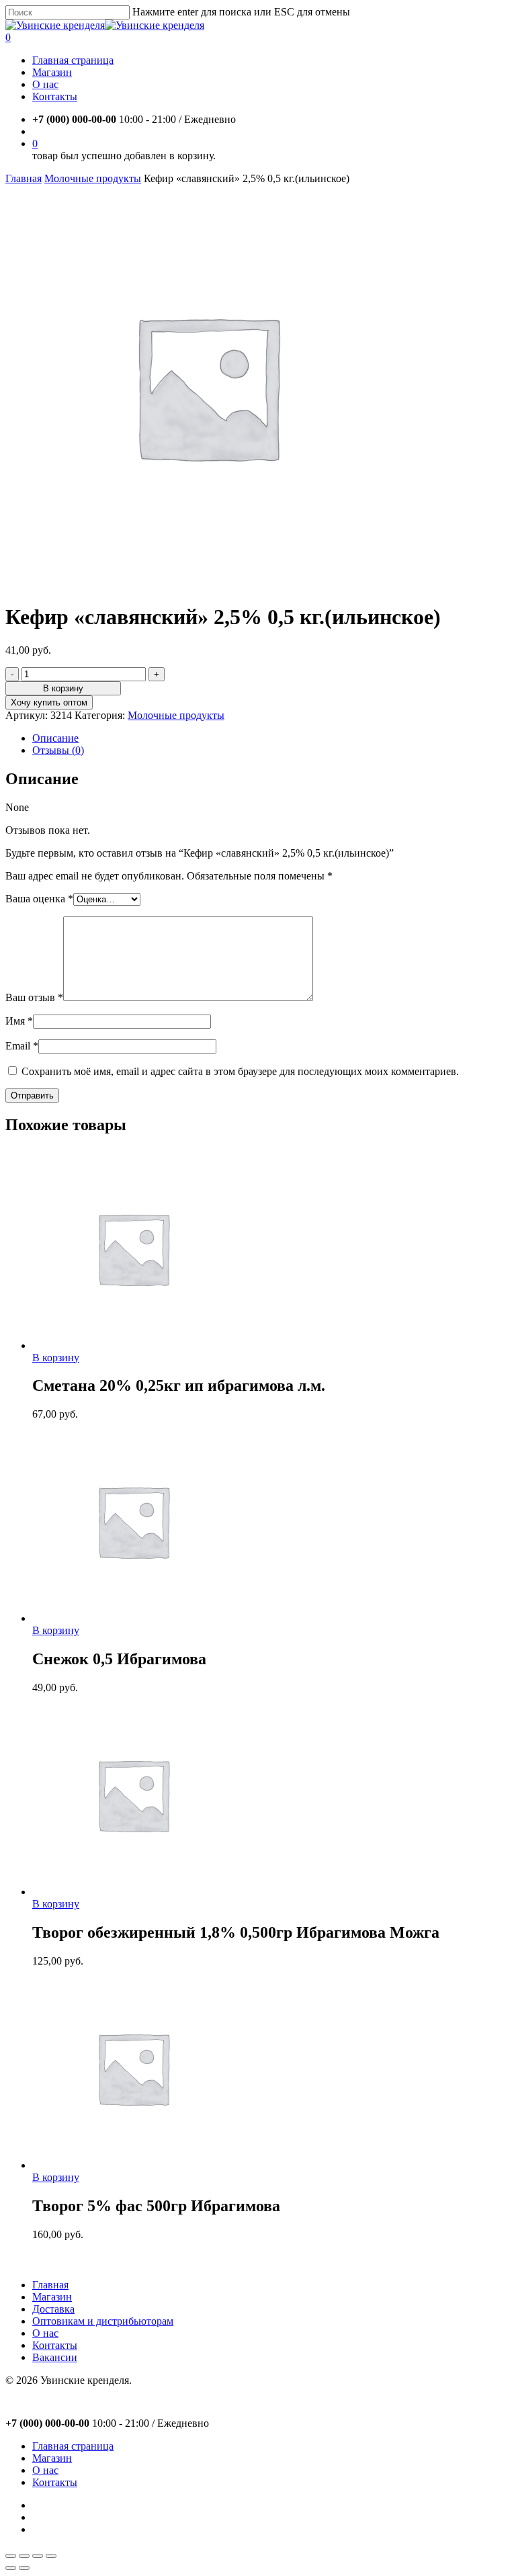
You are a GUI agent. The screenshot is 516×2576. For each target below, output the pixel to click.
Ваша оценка (39, 899)
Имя (19, 1021)
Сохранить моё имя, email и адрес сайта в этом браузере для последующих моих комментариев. (240, 1071)
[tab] (271, 738)
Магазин (52, 2297)
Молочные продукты (93, 178)
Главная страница (73, 2446)
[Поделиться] (24, 2556)
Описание (55, 738)
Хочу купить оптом (49, 702)
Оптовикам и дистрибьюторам (103, 2321)
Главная (24, 178)
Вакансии (55, 2357)
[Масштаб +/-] (51, 2556)
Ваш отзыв (34, 997)
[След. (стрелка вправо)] (24, 2568)
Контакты (55, 2345)
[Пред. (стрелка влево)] (11, 2568)
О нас (45, 2333)
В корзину (63, 688)
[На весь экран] (38, 2556)
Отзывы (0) (58, 750)
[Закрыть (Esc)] (11, 2556)
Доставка (53, 2309)
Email (22, 1046)
